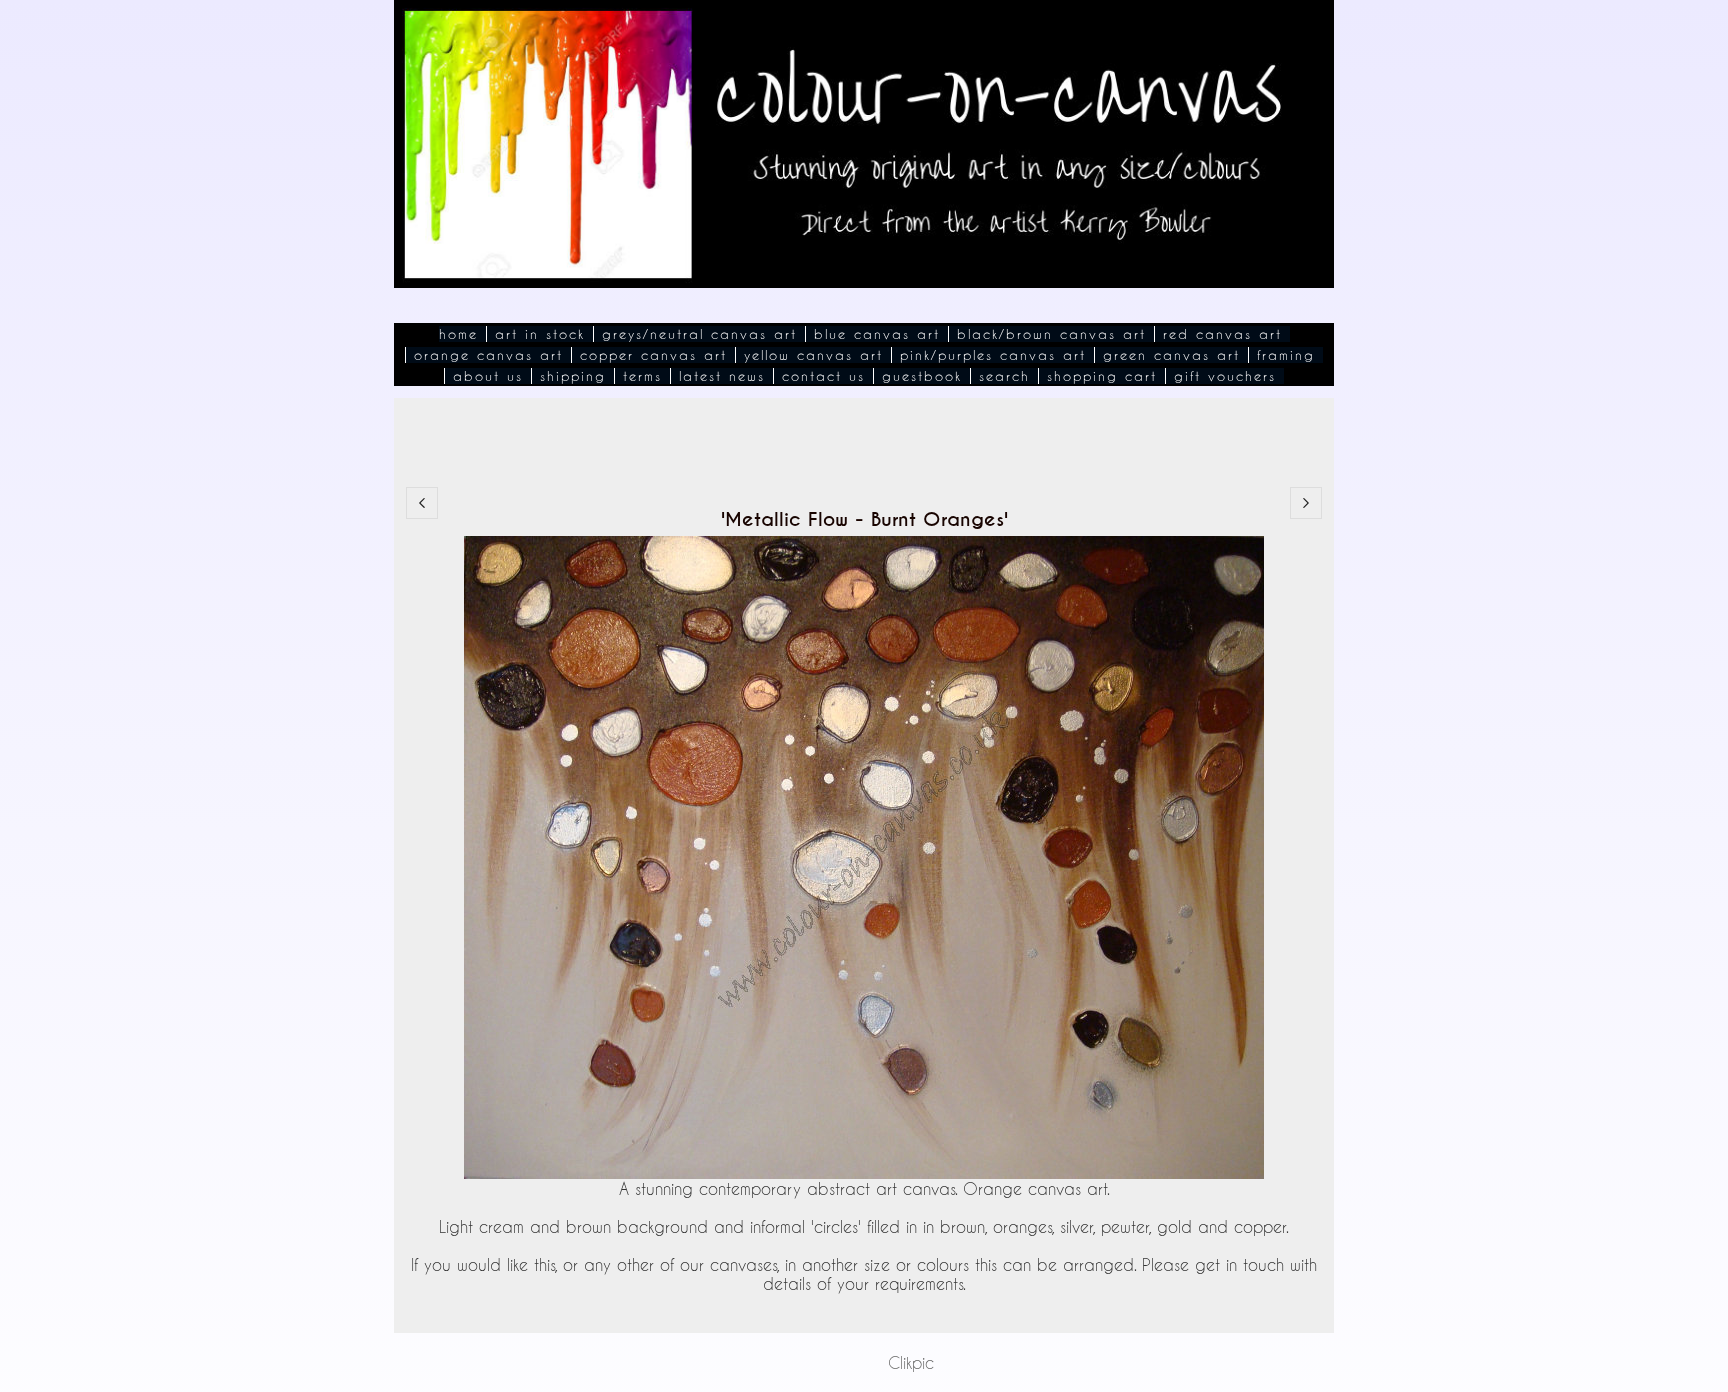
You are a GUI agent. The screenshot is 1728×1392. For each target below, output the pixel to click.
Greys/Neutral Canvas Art (699, 334)
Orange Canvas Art (488, 355)
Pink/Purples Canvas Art (993, 355)
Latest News (722, 376)
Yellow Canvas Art (813, 355)
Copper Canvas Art (653, 355)
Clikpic (911, 1362)
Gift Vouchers (1225, 376)
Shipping (573, 376)
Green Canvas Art (1171, 355)
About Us (488, 376)
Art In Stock (540, 334)
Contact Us (823, 376)
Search (1004, 376)
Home (458, 334)
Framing (1286, 355)
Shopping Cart (1102, 376)
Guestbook (922, 376)
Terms (642, 376)
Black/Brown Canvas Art (1051, 334)
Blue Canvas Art (877, 334)
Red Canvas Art (1222, 334)
